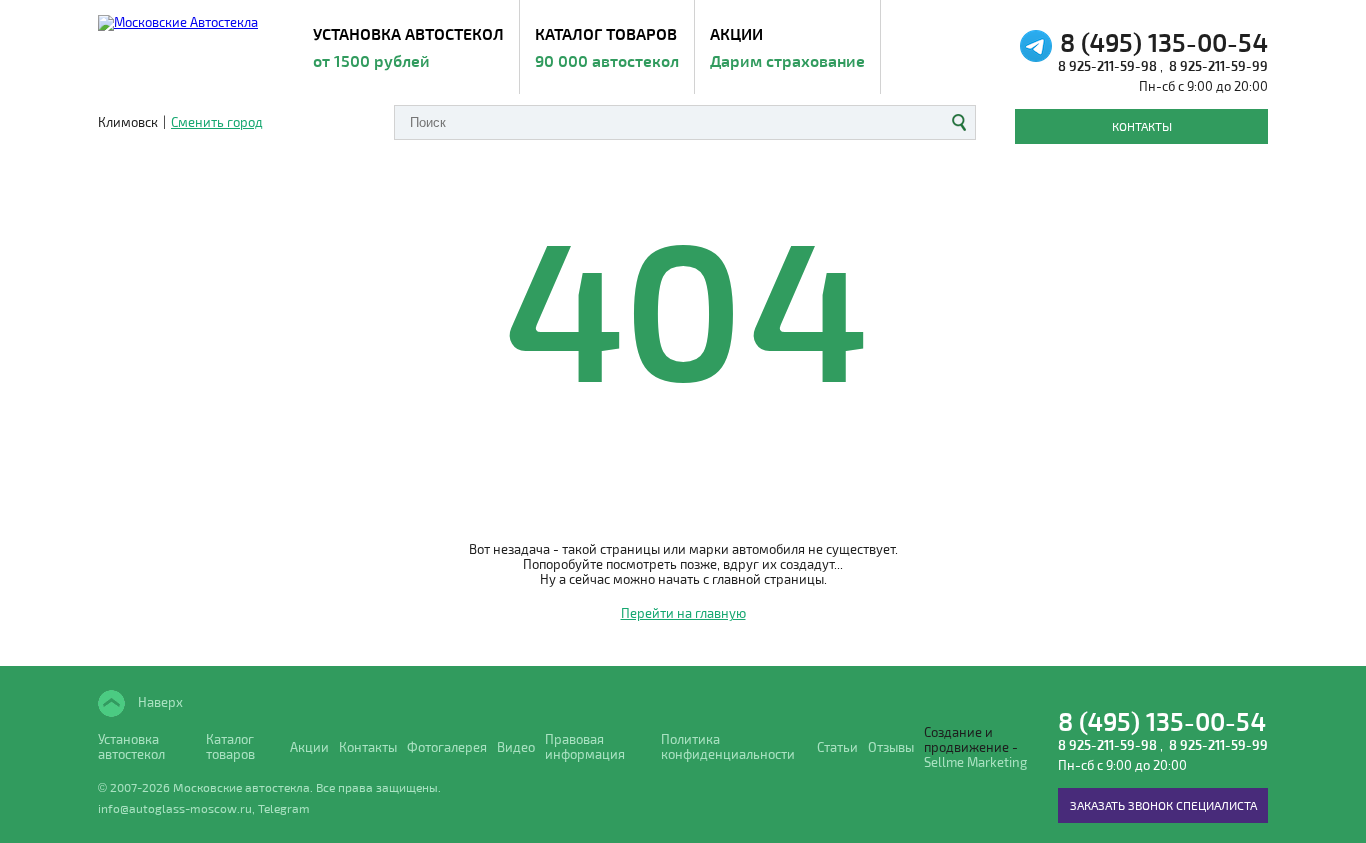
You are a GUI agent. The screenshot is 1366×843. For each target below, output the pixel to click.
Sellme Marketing (975, 762)
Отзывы (891, 747)
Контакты (1142, 126)
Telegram (284, 808)
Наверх (159, 702)
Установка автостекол (131, 747)
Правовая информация (585, 747)
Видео (516, 747)
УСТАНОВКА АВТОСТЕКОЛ (408, 47)
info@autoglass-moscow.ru (175, 808)
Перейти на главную (683, 613)
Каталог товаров (607, 47)
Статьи (837, 747)
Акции (787, 47)
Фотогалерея (447, 747)
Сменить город (217, 122)
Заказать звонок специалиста (1163, 805)
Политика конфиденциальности (728, 747)
